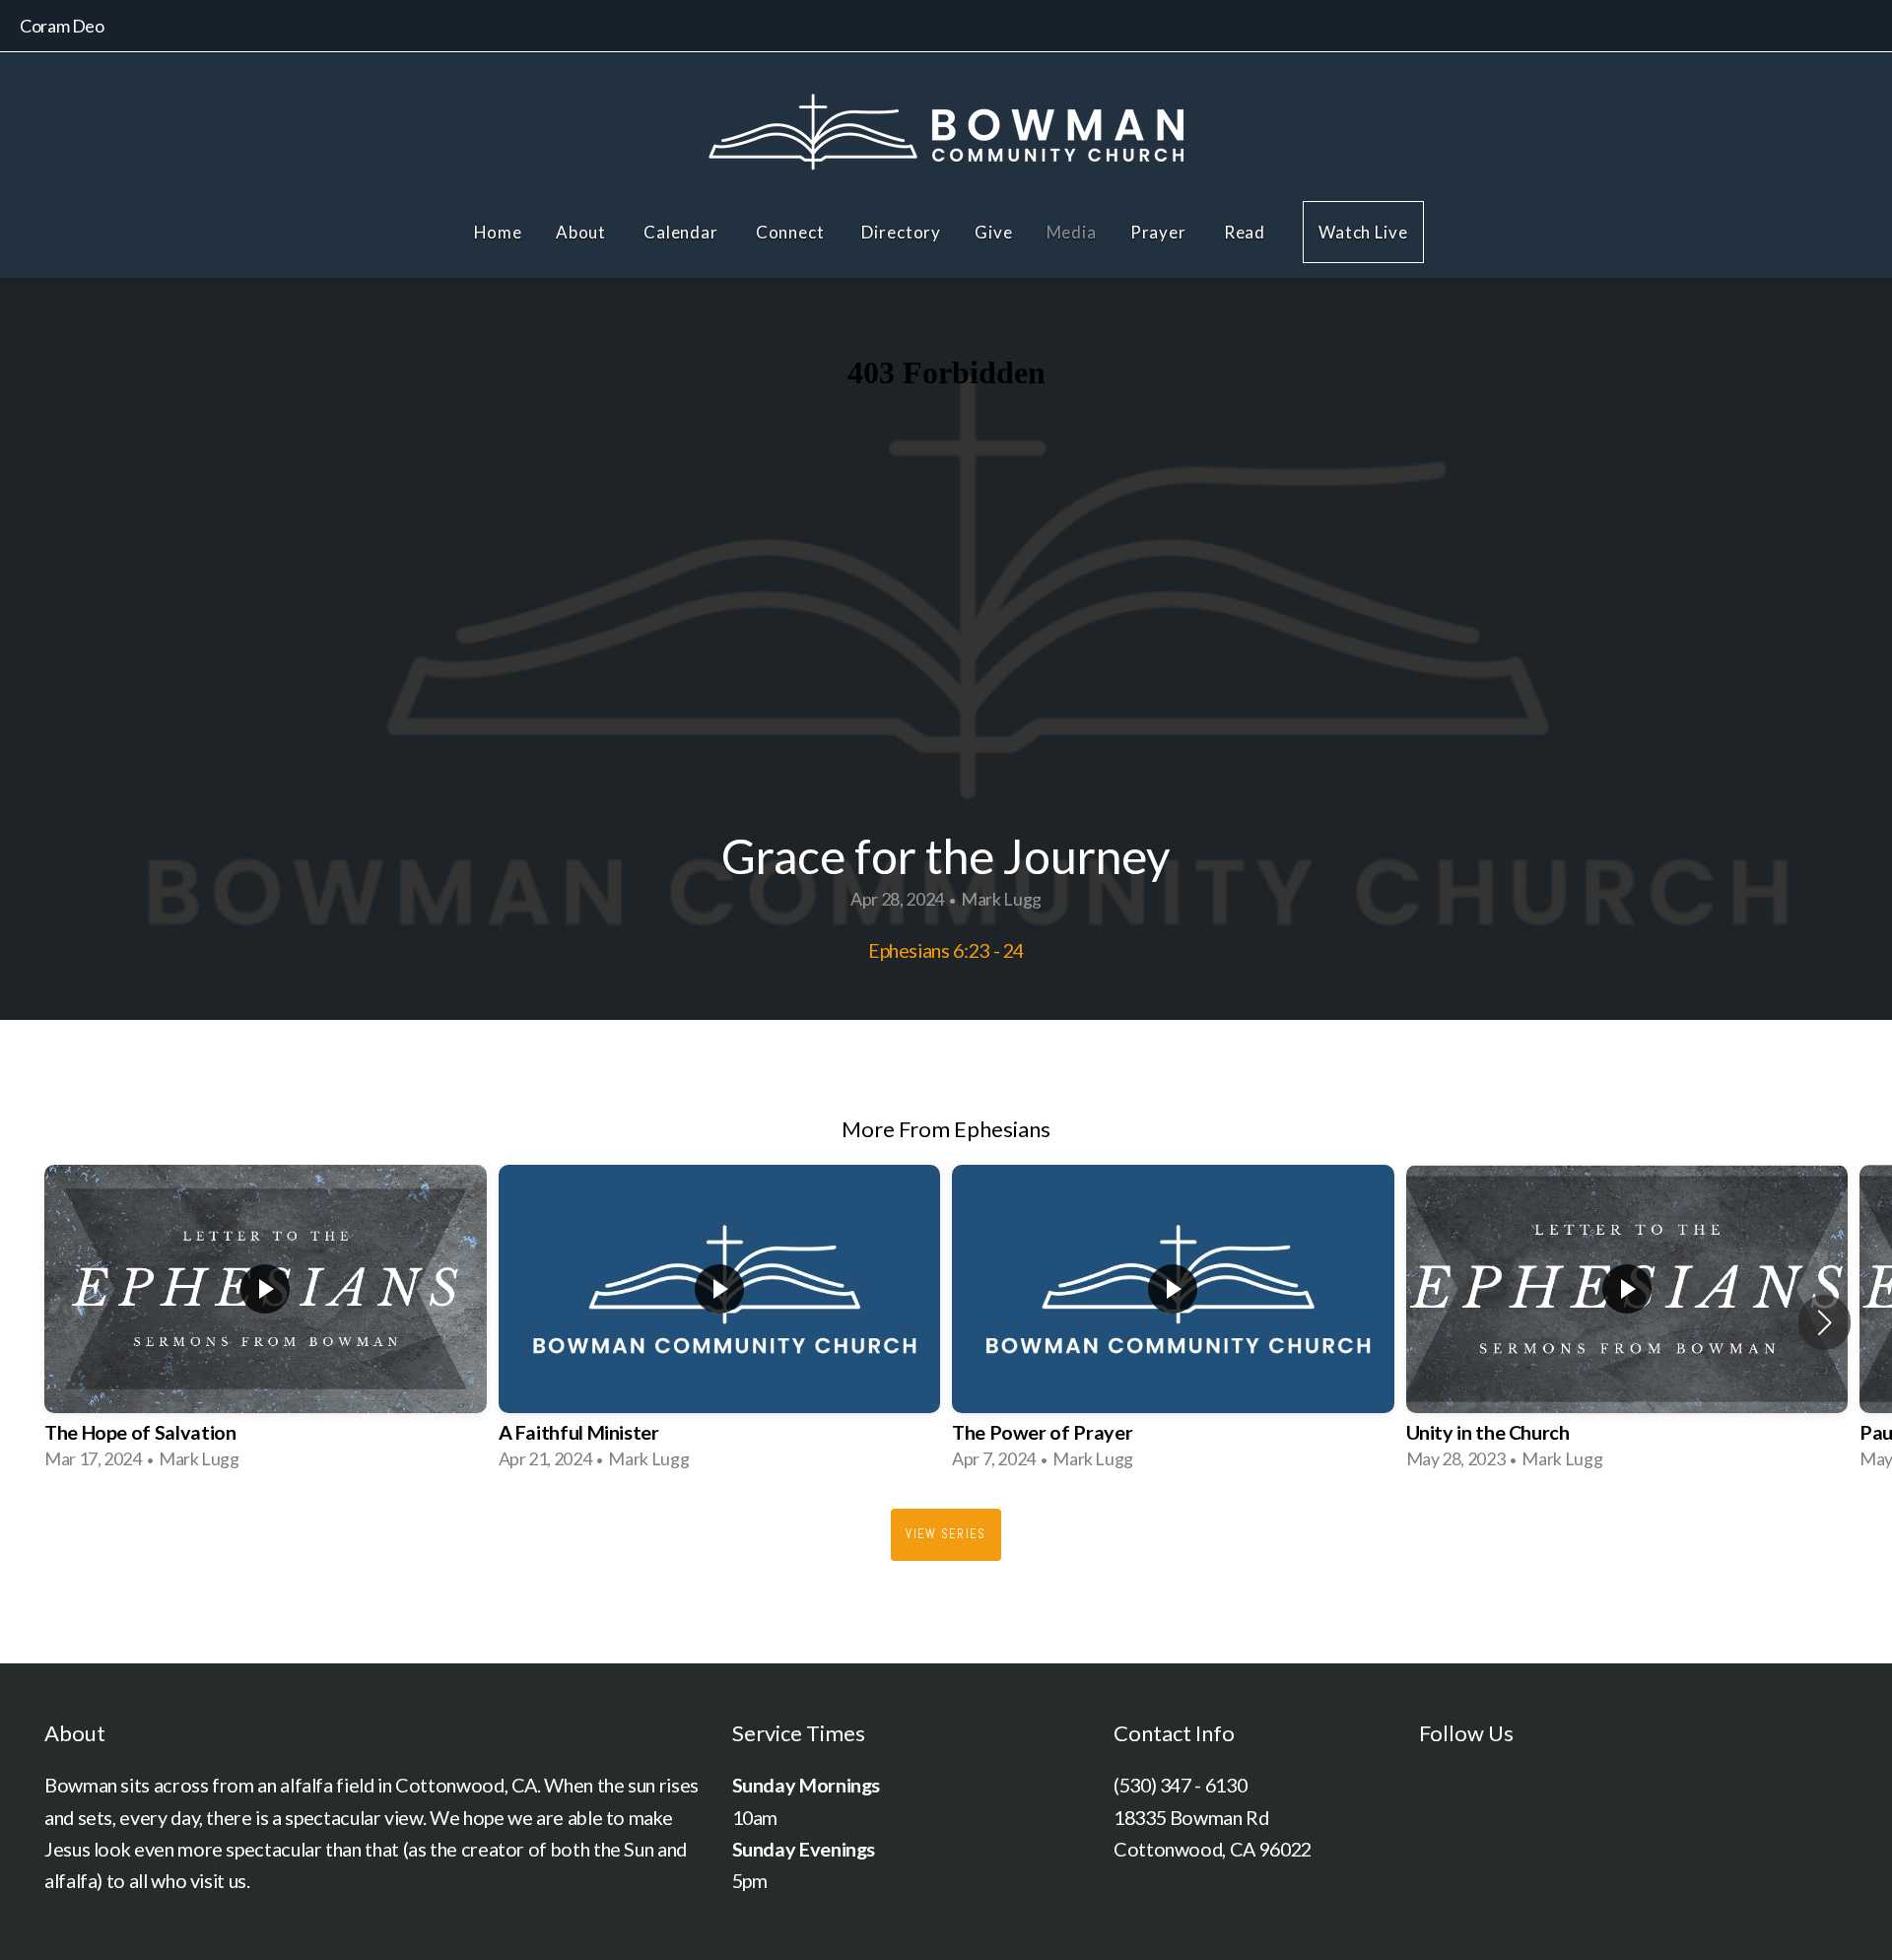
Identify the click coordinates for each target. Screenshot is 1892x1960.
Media (1072, 232)
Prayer (1160, 232)
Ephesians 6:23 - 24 (946, 950)
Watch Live (1363, 232)
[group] (266, 1322)
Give (993, 232)
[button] (1824, 1322)
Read (1247, 232)
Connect (792, 232)
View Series (946, 1534)
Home (498, 232)
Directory (901, 232)
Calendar (683, 232)
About (583, 232)
